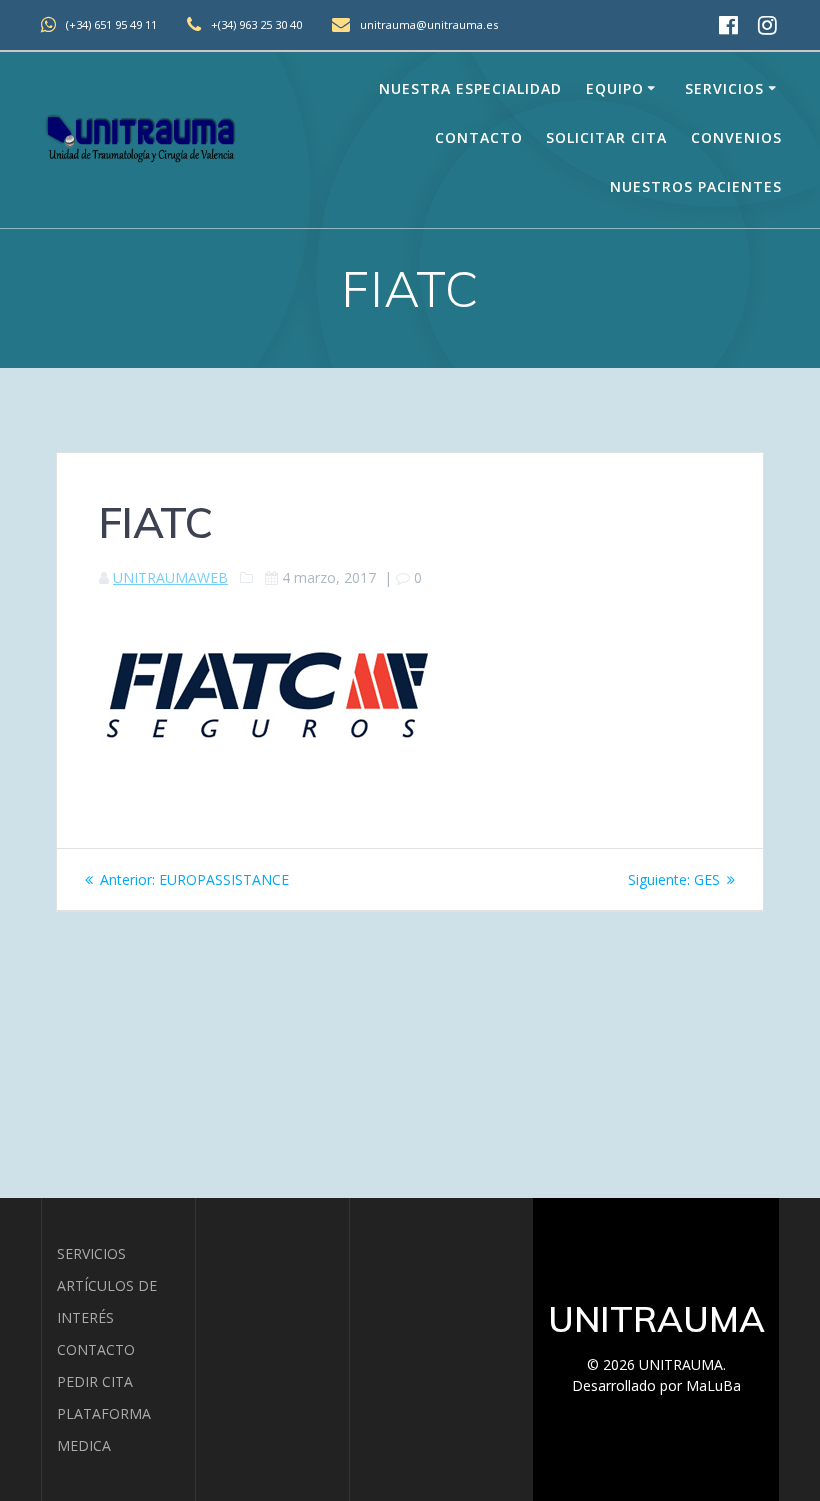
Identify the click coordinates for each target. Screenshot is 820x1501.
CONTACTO (96, 1349)
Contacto (479, 137)
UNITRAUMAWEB (170, 577)
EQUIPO (615, 88)
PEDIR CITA (95, 1381)
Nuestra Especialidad (470, 88)
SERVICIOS (91, 1253)
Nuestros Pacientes (696, 186)
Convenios (736, 137)
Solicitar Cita (606, 137)
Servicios (724, 88)
